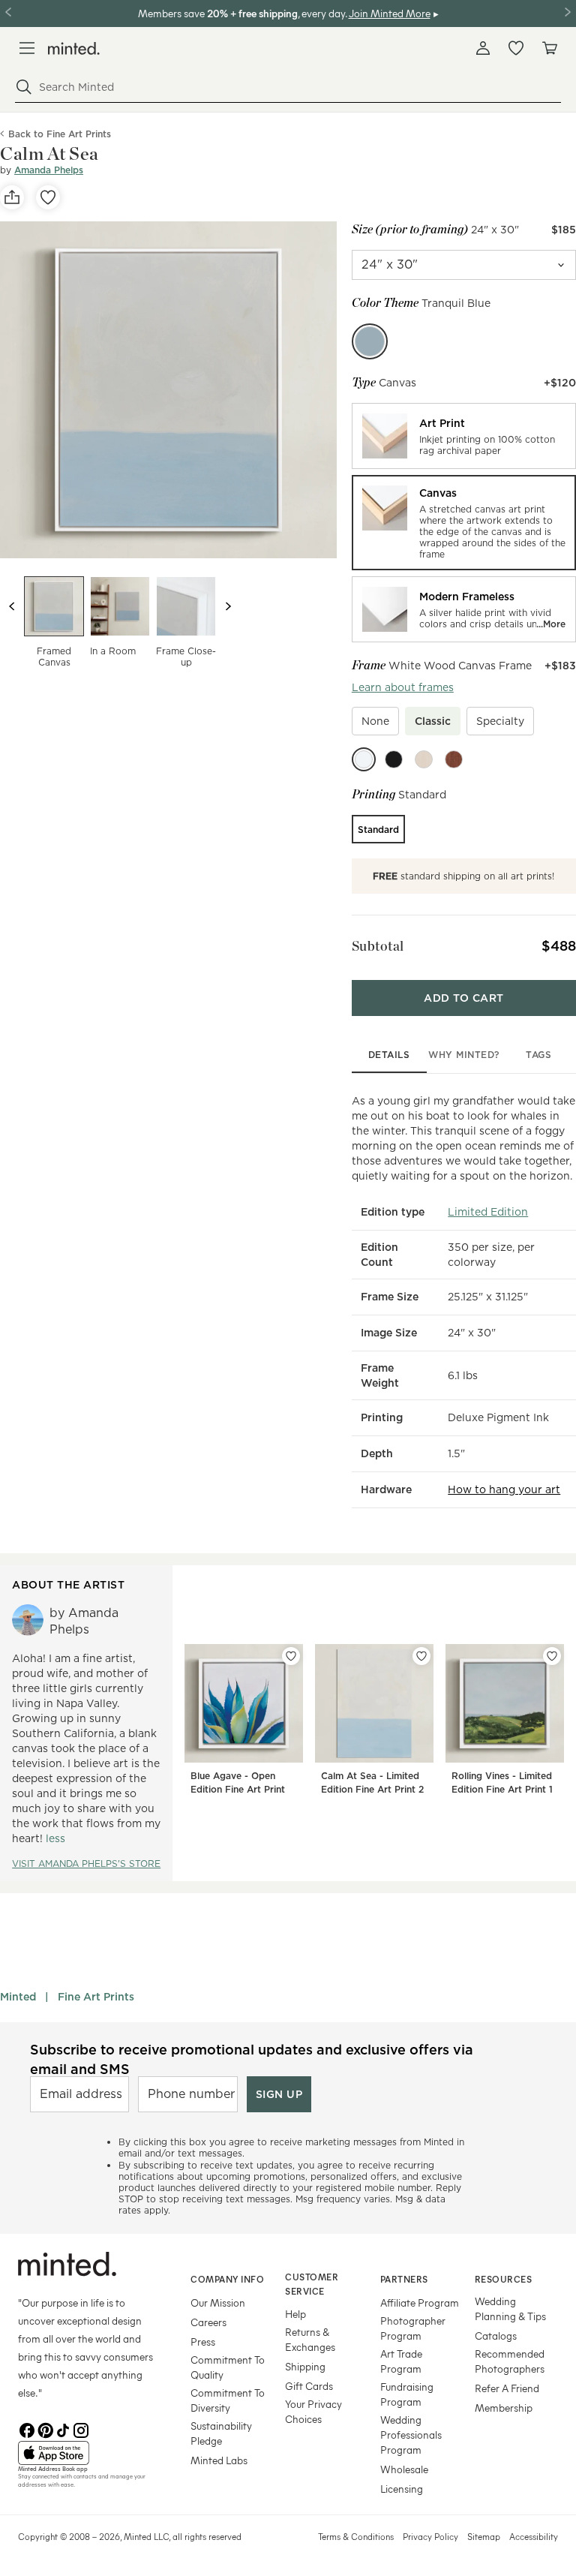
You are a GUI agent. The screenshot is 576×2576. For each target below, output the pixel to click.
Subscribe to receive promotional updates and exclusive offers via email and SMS (252, 2059)
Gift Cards (309, 2386)
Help (295, 2314)
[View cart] (549, 48)
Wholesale (404, 2469)
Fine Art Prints (96, 1997)
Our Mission (218, 2302)
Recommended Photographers (510, 2361)
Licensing (402, 2489)
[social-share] (12, 197)
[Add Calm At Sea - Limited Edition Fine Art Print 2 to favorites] (421, 1656)
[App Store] (85, 2453)
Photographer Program (413, 2328)
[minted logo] (74, 48)
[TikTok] (63, 2429)
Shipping (305, 2366)
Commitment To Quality (228, 2367)
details (389, 1055)
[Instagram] (81, 2429)
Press (203, 2342)
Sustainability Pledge (221, 2433)
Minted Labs (219, 2460)
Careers (208, 2322)
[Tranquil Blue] (370, 341)
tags (538, 1055)
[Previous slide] (12, 606)
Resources (504, 2279)
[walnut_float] (454, 759)
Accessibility (534, 2536)
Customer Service (312, 2284)
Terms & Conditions (356, 2536)
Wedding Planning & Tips (510, 2308)
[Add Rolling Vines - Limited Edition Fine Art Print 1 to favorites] (552, 1656)
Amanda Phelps (49, 170)
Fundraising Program (407, 2394)
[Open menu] (27, 48)
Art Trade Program (401, 2361)
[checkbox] (375, 721)
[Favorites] (516, 48)
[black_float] (394, 759)
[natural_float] (424, 759)
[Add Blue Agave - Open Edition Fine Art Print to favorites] (291, 1656)
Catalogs (496, 2336)
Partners (404, 2279)
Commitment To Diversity (228, 2400)
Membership (504, 2408)
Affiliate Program (420, 2302)
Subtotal (378, 946)
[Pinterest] (45, 2429)
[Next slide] (228, 606)
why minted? (464, 1055)
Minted (18, 1997)
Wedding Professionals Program (411, 2435)
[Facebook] (27, 2429)
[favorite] (48, 197)
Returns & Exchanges (310, 2339)
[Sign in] (483, 48)
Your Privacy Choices (313, 2411)
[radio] (464, 436)
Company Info (227, 2279)
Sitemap (484, 2536)
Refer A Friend (507, 2388)
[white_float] (364, 759)
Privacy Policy (430, 2536)
